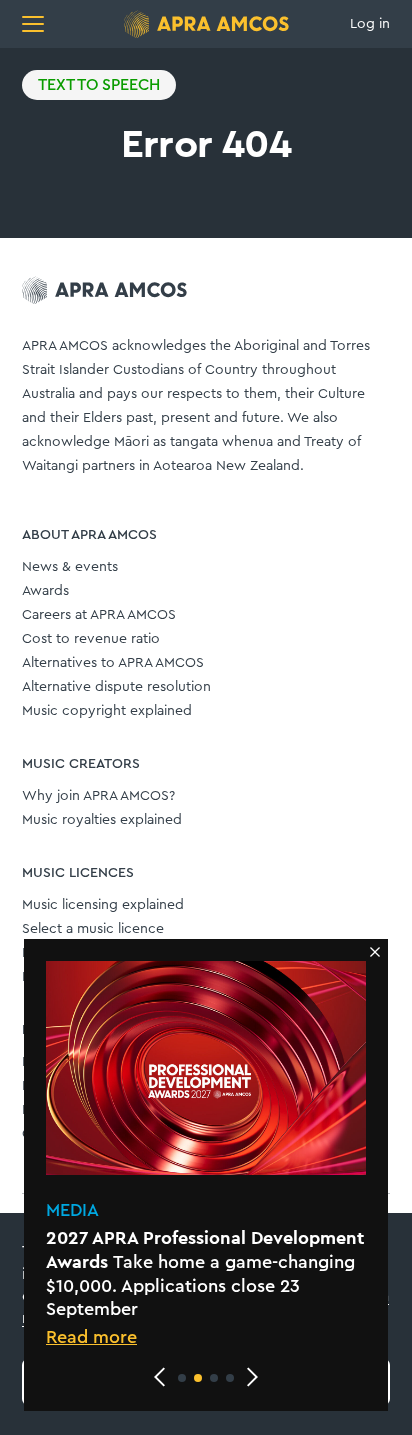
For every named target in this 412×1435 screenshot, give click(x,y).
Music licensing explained (103, 905)
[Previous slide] (160, 1377)
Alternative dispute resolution (116, 687)
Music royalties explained (102, 820)
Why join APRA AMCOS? (98, 796)
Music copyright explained (107, 711)
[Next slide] (252, 1377)
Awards (45, 591)
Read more (91, 1337)
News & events (70, 567)
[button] (182, 1378)
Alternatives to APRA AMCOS (113, 663)
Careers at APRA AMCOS (99, 615)
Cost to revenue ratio (91, 639)
